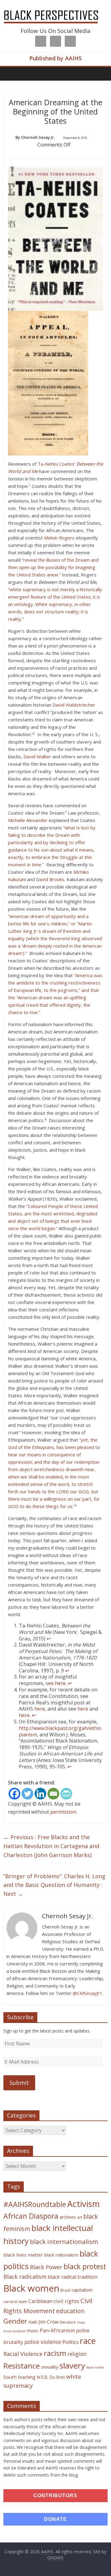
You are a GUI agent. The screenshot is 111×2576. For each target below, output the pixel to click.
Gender (15, 2321)
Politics (70, 2342)
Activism (84, 2204)
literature (68, 2322)
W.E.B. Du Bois (51, 2377)
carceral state (15, 2302)
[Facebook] (14, 1794)
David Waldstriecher (74, 705)
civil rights (66, 2301)
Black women (31, 2288)
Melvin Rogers (59, 538)
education (70, 2311)
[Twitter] (27, 1794)
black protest (85, 2267)
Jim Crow (49, 2322)
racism (55, 2353)
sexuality (50, 2367)
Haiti (33, 2322)
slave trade (95, 2367)
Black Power (46, 2267)
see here (56, 1683)
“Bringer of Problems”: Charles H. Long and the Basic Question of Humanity (54, 1885)
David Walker (37, 756)
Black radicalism (25, 2277)
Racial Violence (23, 2354)
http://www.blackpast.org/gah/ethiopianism (60, 1731)
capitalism (82, 2290)
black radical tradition (73, 2277)
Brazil (65, 2290)
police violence (43, 2342)
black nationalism (61, 2255)
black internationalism (64, 2241)
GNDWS (55, 2558)
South (10, 2377)
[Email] (53, 1794)
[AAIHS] (55, 10)
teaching (27, 2377)
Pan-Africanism (57, 2330)
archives (68, 2217)
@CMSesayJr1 (88, 1993)
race (88, 2341)
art (80, 2217)
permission (63, 1812)
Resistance (22, 2366)
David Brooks (50, 879)
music (33, 2331)
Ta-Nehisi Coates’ (56, 464)
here (40, 1709)
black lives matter (23, 2255)
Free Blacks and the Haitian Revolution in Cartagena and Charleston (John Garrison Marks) (51, 1846)
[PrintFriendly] (66, 1794)
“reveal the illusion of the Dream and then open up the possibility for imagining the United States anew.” (53, 567)
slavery (72, 2365)
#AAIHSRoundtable (35, 2204)
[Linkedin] (40, 1794)
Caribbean (40, 2301)
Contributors (55, 2496)
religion (77, 2354)
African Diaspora (31, 2216)
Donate (55, 2519)
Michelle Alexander (28, 820)
